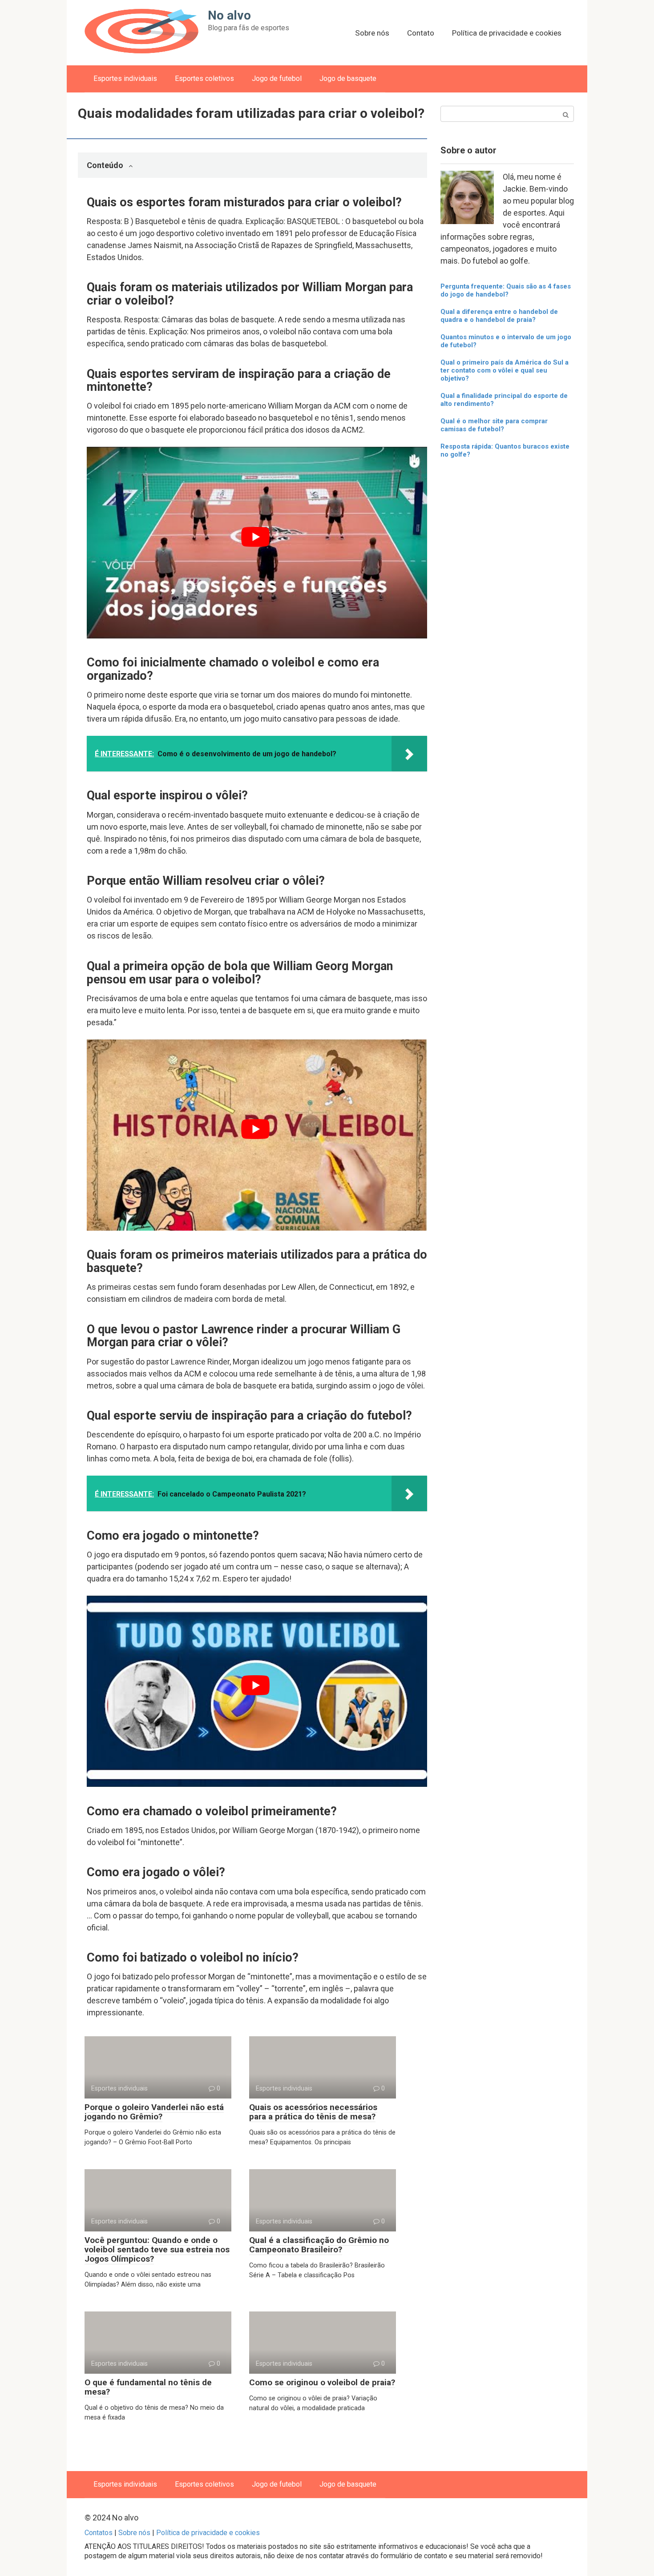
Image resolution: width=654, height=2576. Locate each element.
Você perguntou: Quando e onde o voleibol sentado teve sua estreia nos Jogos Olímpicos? (157, 2249)
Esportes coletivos (204, 78)
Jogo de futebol (277, 78)
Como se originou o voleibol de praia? (322, 2382)
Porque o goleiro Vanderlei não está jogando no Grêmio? (154, 2112)
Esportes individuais (125, 78)
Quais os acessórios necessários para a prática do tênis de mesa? (313, 2112)
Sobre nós (372, 33)
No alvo (229, 15)
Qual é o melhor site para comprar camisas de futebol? (494, 425)
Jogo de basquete (348, 78)
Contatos (99, 2533)
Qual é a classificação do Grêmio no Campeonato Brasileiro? (319, 2245)
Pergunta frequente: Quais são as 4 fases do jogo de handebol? (506, 290)
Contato (421, 33)
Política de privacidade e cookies (507, 33)
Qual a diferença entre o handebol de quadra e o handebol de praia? (499, 316)
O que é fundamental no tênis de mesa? (148, 2387)
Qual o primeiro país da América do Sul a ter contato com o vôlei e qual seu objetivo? (505, 370)
